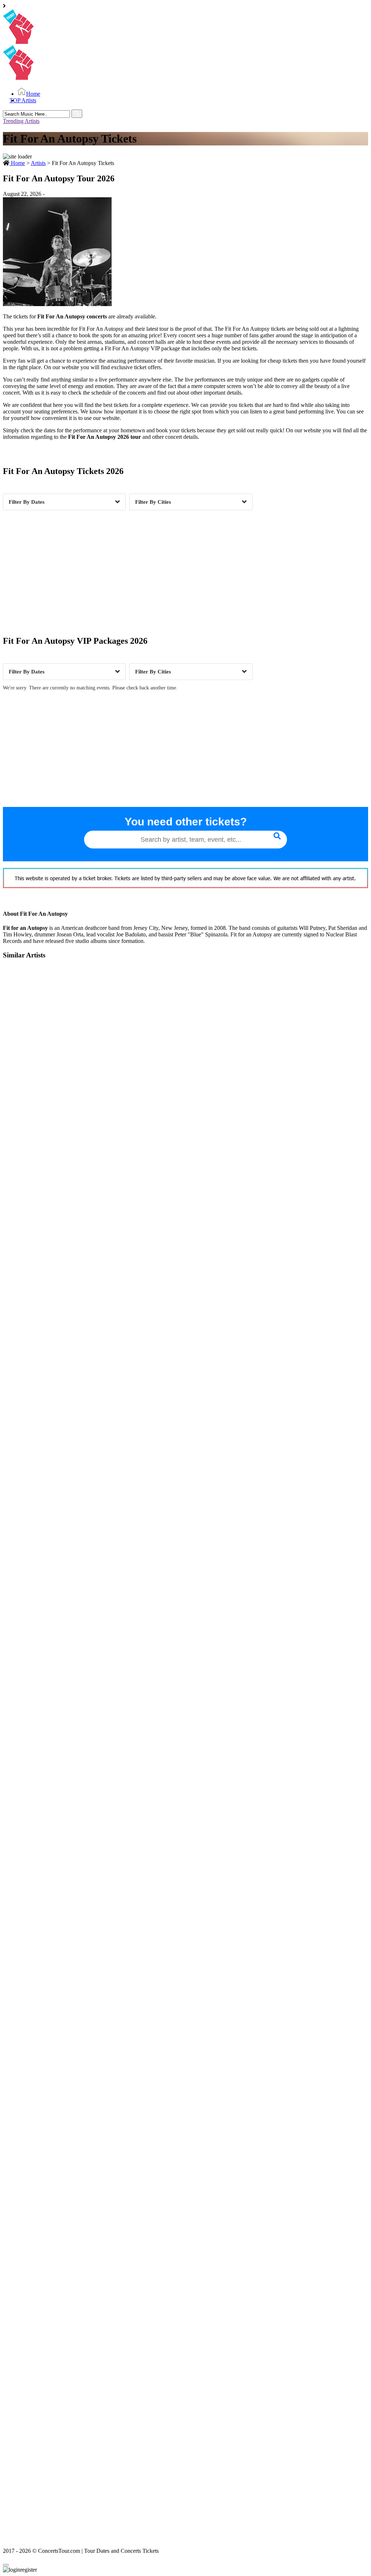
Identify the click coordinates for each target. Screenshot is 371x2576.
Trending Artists (21, 121)
